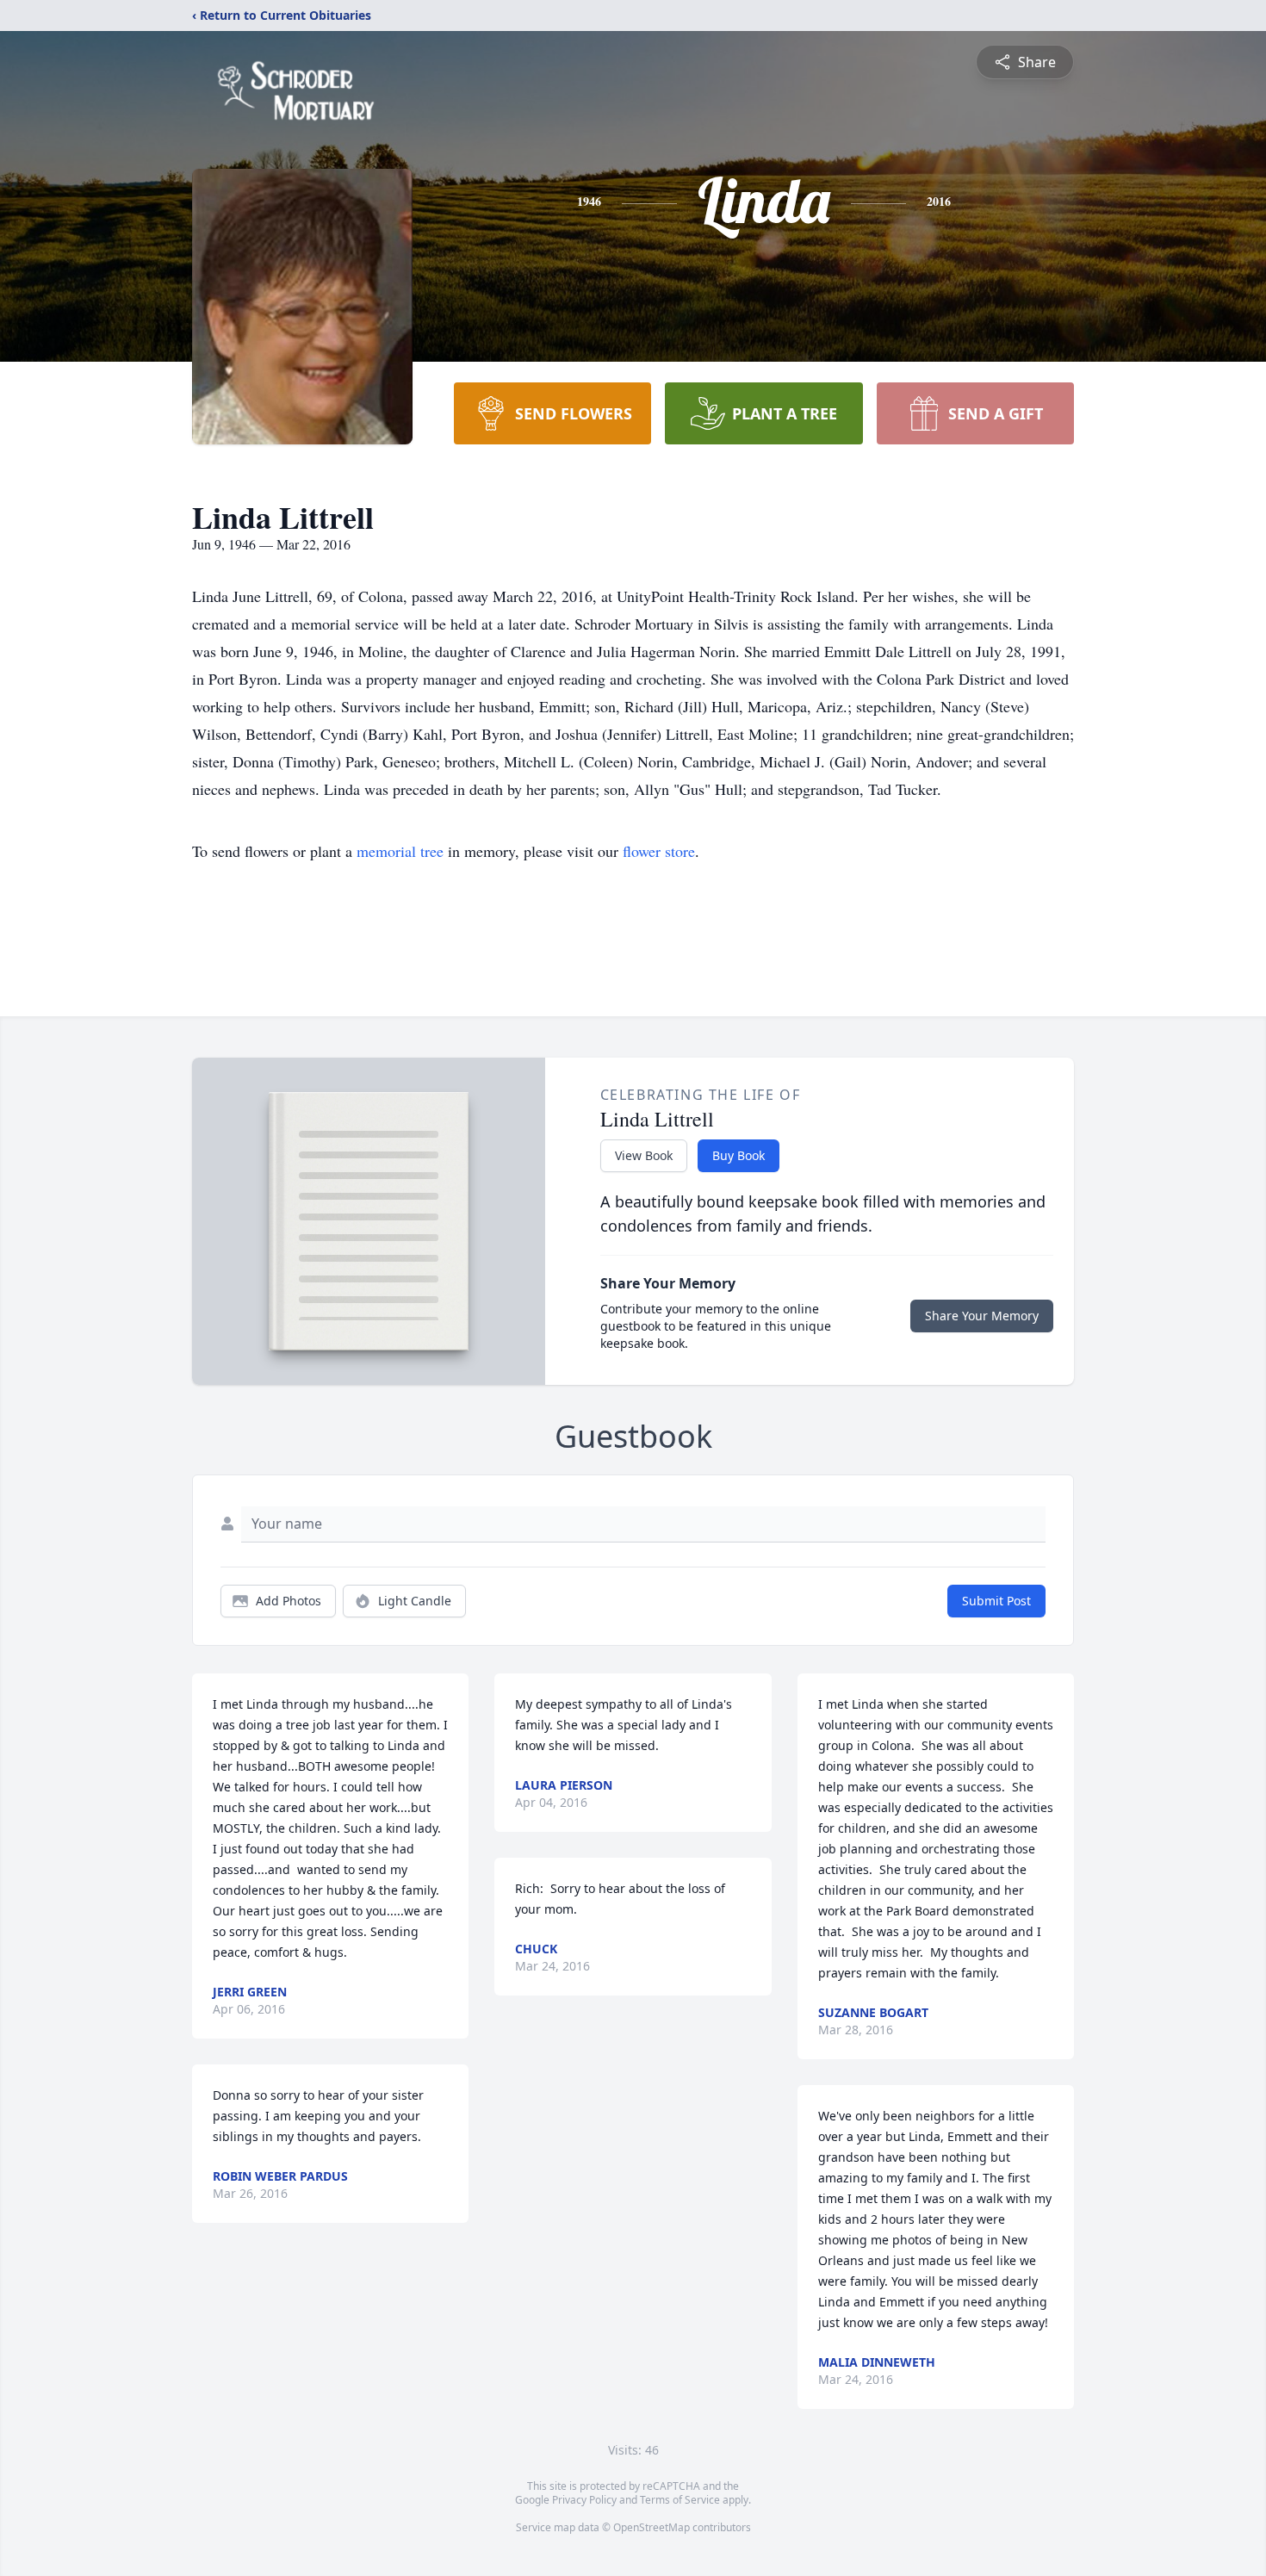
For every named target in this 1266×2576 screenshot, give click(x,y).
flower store (659, 851)
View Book (644, 1155)
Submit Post (996, 1601)
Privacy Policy (584, 2500)
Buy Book (738, 1155)
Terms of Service (680, 2500)
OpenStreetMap (652, 2527)
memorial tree (400, 851)
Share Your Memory (982, 1316)
